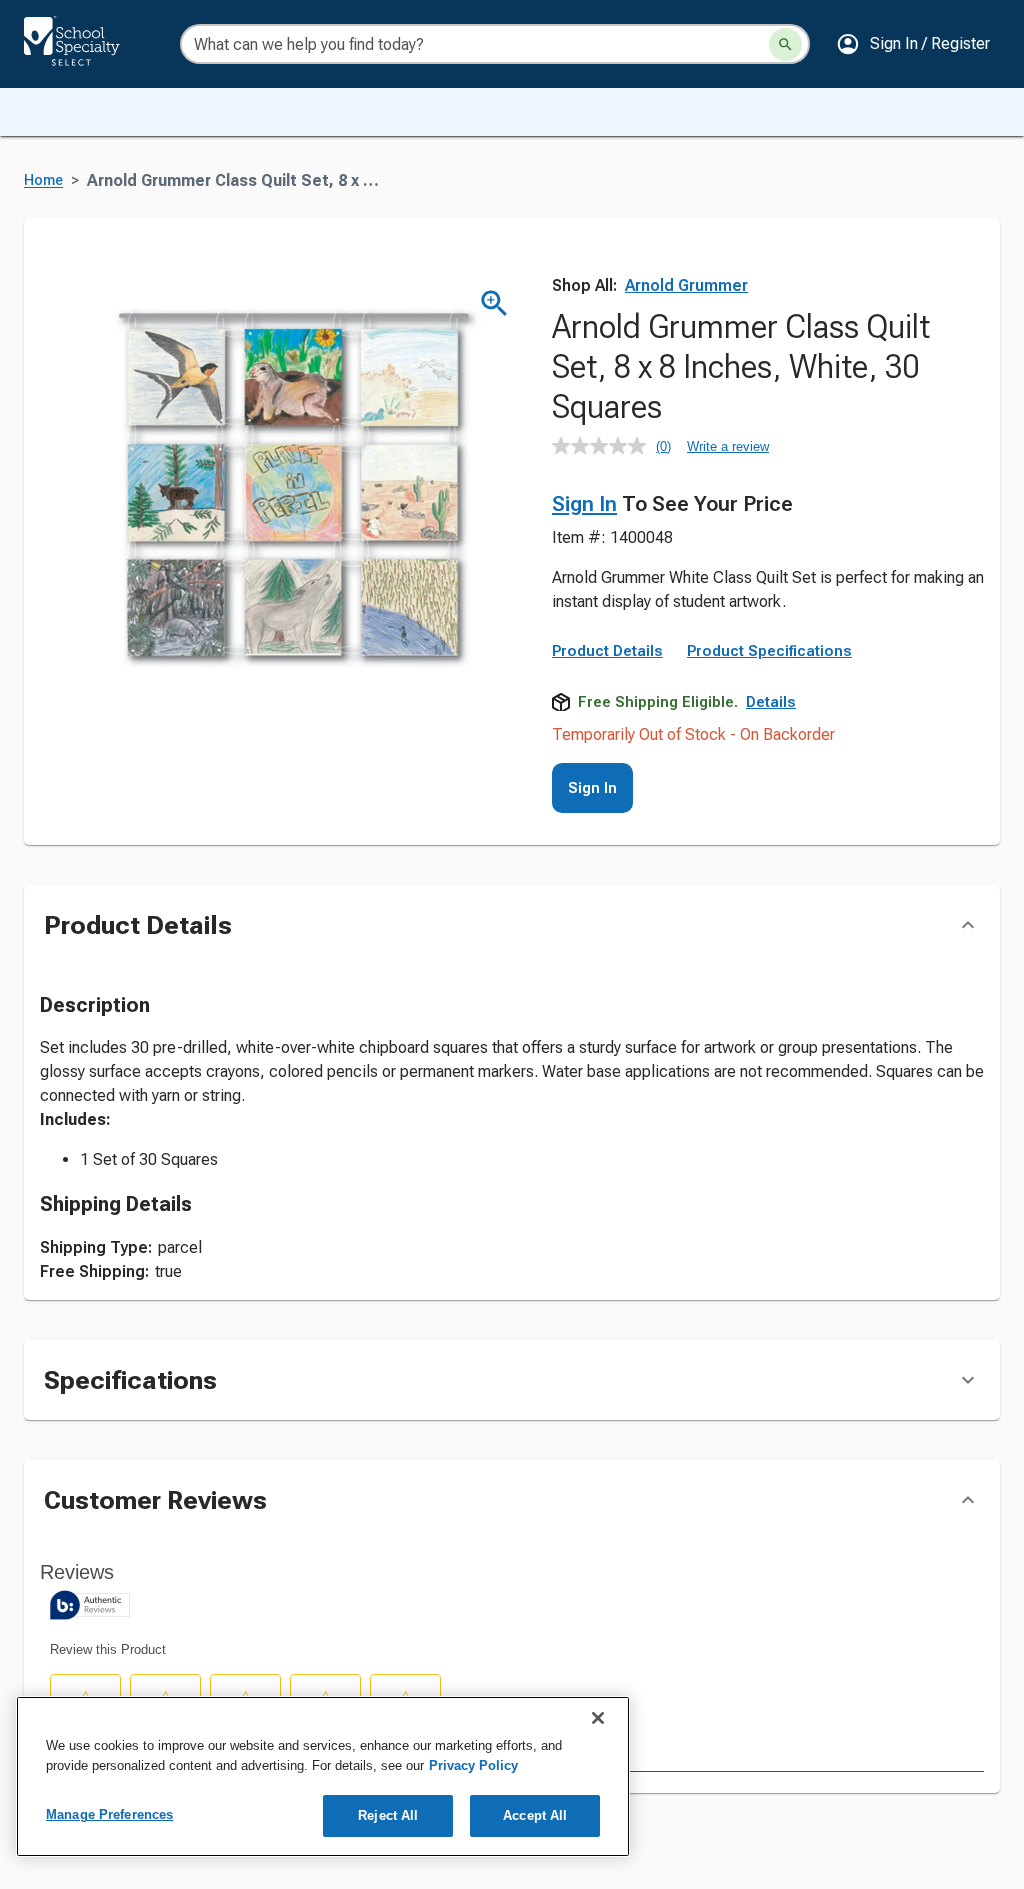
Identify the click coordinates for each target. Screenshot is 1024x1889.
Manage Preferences (109, 1814)
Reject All (388, 1815)
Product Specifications (769, 651)
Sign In (584, 504)
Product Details (607, 651)
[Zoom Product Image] (494, 303)
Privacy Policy (473, 1765)
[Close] (598, 1718)
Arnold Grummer (686, 285)
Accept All (535, 1815)
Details (771, 702)
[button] (913, 44)
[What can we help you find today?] (785, 44)
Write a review (728, 446)
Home (43, 180)
